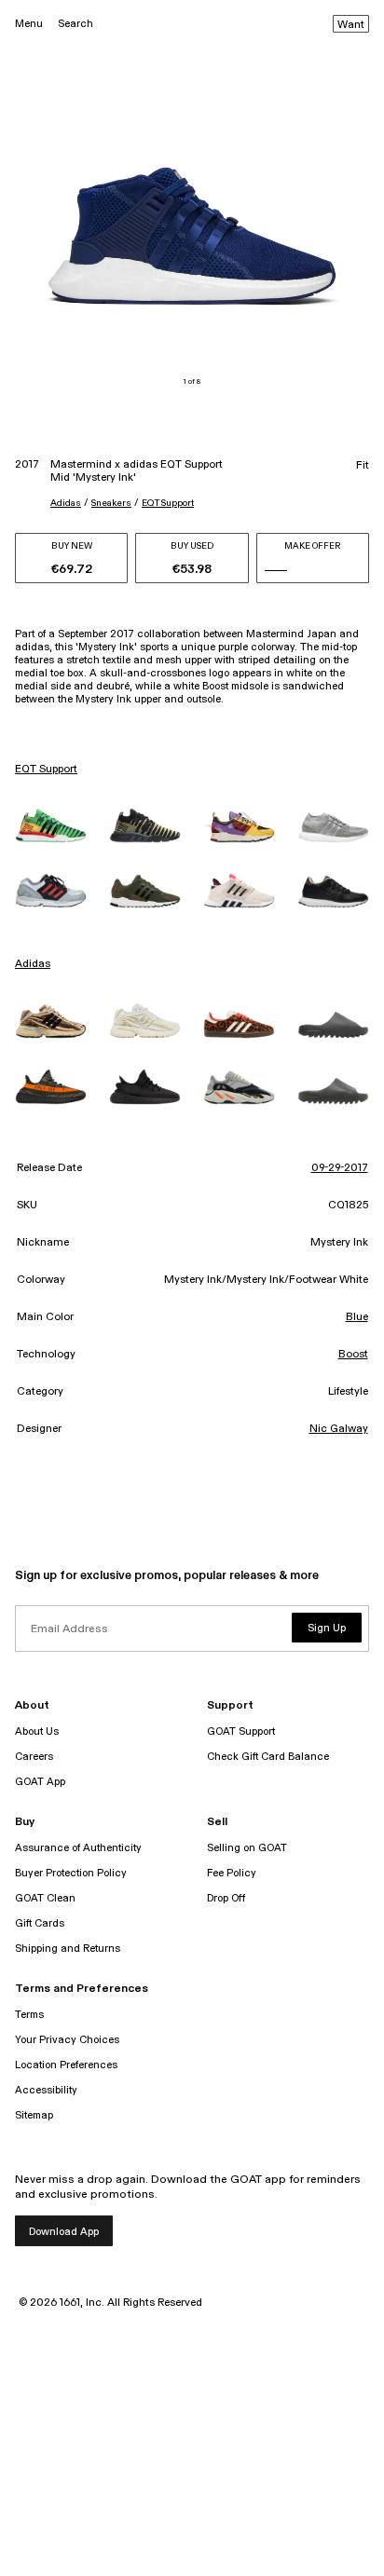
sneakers (111, 503)
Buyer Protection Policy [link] (71, 1873)
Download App (64, 2232)
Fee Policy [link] (232, 1873)
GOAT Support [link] (241, 1731)
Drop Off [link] (226, 1898)
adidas (66, 503)
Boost (353, 1355)
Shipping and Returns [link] (68, 1949)
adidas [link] (33, 964)
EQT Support (168, 503)
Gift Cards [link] (40, 1923)
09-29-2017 (340, 1168)
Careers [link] (34, 1757)
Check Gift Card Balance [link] (268, 1757)
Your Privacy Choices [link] (67, 2040)
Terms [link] (29, 2015)
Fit (363, 466)
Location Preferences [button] (66, 2065)
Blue (357, 1317)
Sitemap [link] (34, 2115)
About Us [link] (37, 1731)
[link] (51, 825)
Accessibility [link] (46, 2090)
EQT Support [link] (46, 770)
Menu (29, 24)
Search (75, 24)
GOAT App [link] (40, 1782)
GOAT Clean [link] (45, 1898)
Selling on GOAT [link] (247, 1848)
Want (351, 25)
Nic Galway (339, 1429)
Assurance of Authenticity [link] (78, 1848)
